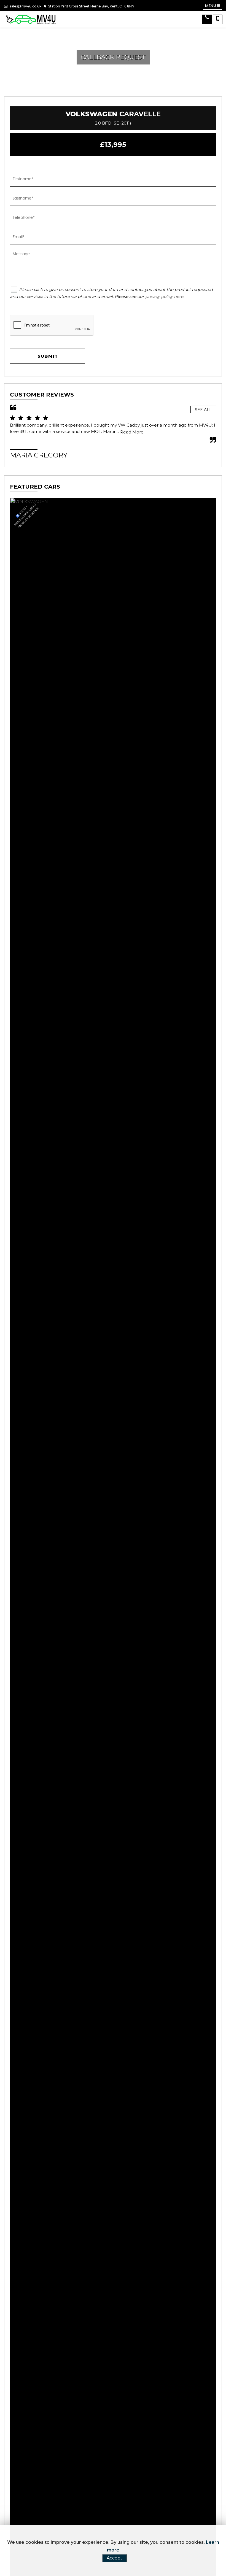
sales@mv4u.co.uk (25, 6)
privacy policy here (164, 296)
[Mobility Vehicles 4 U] (32, 19)
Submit (48, 356)
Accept (115, 2558)
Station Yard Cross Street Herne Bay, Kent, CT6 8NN (91, 6)
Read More (132, 432)
